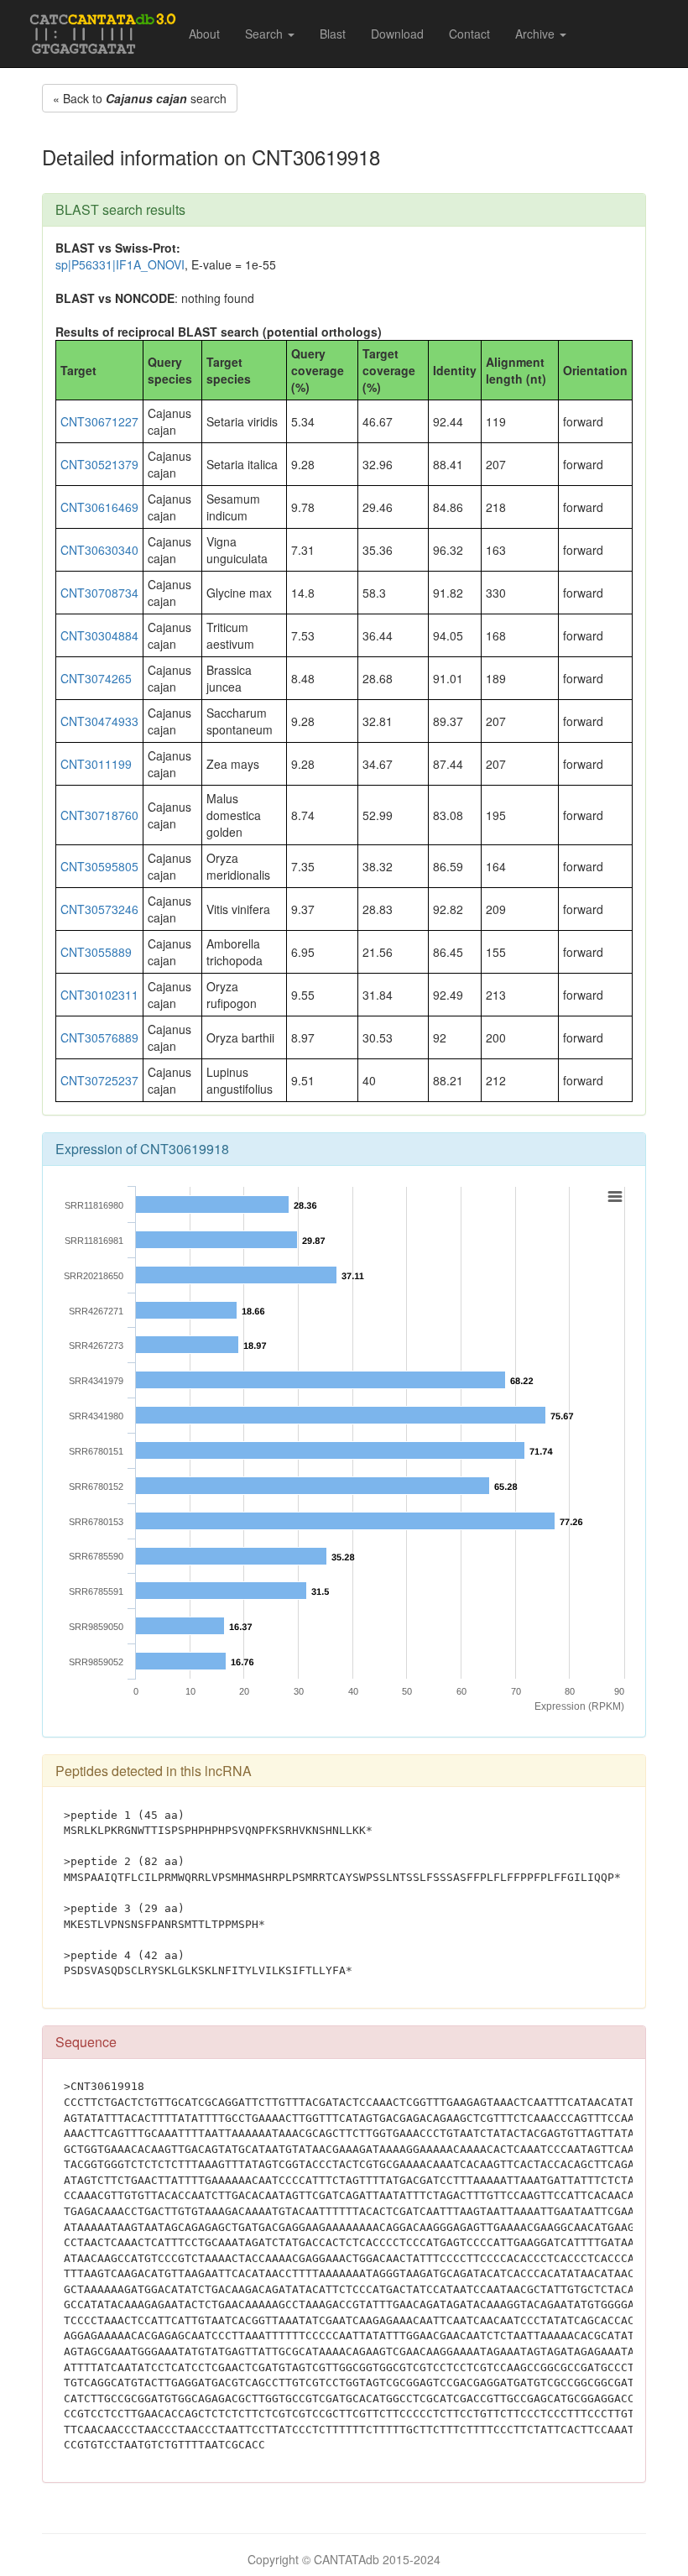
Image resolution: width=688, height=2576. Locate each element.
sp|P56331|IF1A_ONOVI (120, 264)
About (204, 34)
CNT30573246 (99, 909)
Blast (333, 34)
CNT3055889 (96, 952)
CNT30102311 (99, 995)
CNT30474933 (99, 721)
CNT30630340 (99, 550)
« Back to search (140, 98)
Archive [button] (537, 34)
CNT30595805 (99, 866)
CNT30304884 (99, 635)
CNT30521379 (99, 464)
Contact (469, 34)
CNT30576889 (99, 1037)
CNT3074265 (96, 678)
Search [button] (266, 34)
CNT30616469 (99, 507)
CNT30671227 (99, 421)
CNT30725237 (99, 1080)
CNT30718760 (99, 815)
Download (397, 34)
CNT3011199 (96, 764)
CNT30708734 (99, 593)
